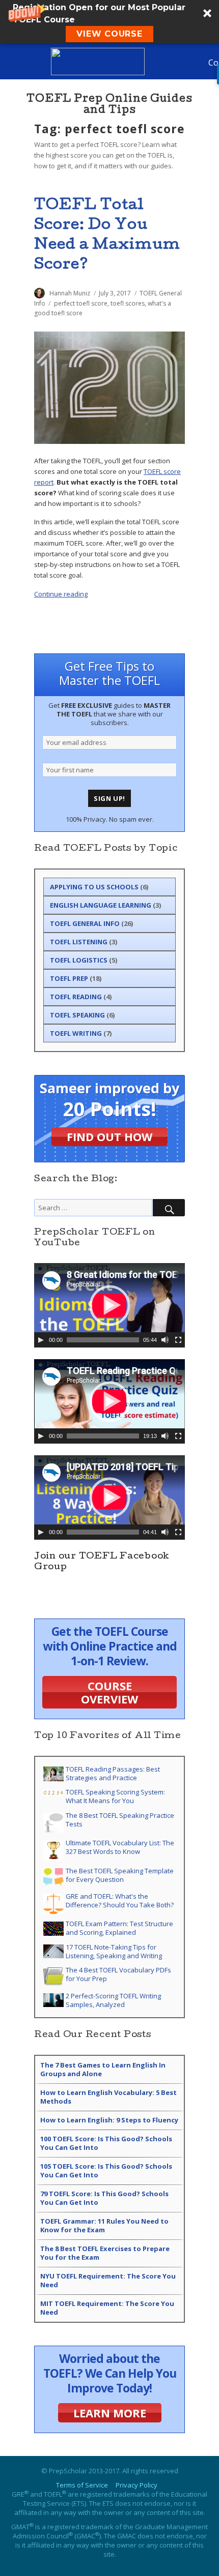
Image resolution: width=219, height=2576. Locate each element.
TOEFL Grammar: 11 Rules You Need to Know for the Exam (104, 2225)
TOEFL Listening (79, 942)
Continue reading (61, 594)
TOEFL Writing (76, 1033)
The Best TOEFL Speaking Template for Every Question (120, 1875)
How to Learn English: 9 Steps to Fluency (109, 2120)
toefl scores (128, 303)
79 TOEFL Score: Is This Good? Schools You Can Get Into (104, 2198)
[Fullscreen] (178, 1340)
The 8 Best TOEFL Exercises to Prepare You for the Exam (105, 2253)
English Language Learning (101, 905)
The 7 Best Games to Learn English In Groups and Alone (103, 2069)
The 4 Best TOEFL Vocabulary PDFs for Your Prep (118, 1974)
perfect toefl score (81, 303)
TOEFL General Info (85, 923)
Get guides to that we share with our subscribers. (109, 714)
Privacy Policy (136, 2485)
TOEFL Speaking (77, 1015)
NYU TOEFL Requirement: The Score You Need (108, 2280)
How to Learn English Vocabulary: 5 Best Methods (108, 2097)
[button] (109, 22)
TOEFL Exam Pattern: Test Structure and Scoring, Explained (119, 1928)
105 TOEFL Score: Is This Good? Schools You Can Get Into (106, 2170)
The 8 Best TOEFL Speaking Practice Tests (120, 1820)
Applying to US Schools (94, 887)
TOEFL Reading (76, 997)
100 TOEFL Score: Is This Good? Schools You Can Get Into (106, 2143)
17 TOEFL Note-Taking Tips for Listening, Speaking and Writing (114, 1951)
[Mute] (165, 1340)
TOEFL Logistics (79, 960)
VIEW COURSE (109, 34)
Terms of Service (82, 2485)
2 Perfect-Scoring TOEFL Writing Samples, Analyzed (113, 2000)
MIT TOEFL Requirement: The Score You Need (107, 2308)
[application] (109, 1305)
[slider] (103, 1340)
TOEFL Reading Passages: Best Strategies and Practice (113, 1773)
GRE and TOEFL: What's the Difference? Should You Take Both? (120, 1900)
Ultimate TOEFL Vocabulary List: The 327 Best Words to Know (120, 1847)
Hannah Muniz (70, 293)
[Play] (41, 1340)
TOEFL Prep (69, 978)
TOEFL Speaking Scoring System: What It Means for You (115, 1796)
